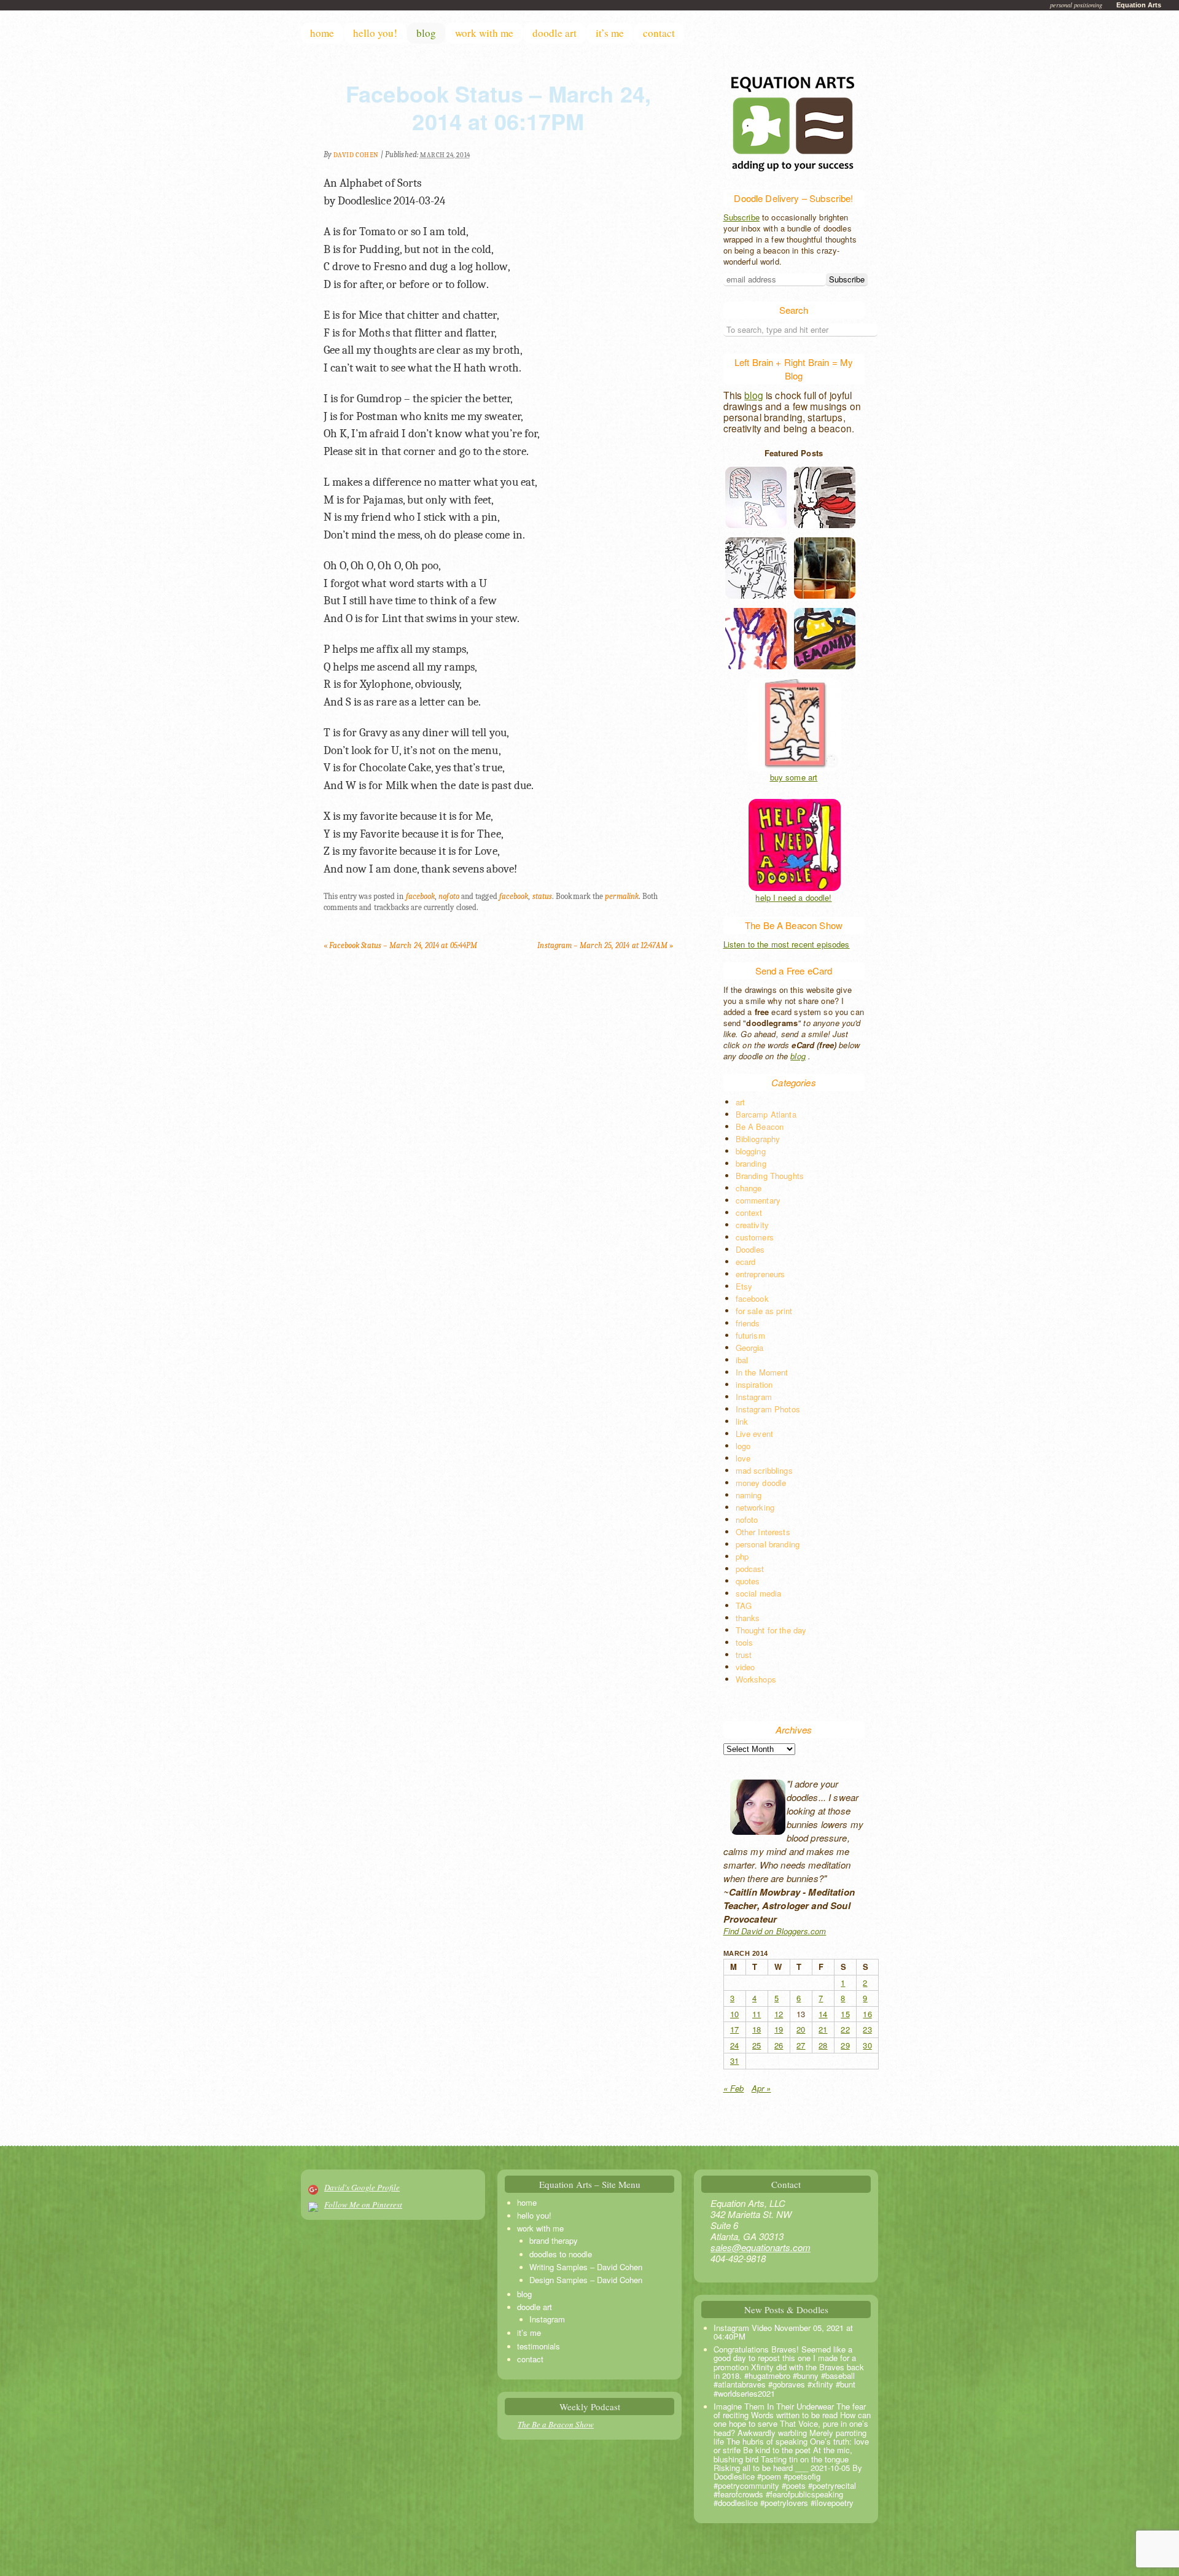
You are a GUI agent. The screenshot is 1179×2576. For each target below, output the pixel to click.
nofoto (449, 896)
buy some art (794, 777)
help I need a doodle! (793, 898)
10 (734, 2014)
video (745, 1667)
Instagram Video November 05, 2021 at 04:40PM (783, 2332)
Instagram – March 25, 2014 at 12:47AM (605, 945)
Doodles (750, 1249)
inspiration (754, 1384)
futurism (750, 1335)
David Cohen (356, 155)
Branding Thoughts (770, 1176)
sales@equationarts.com (761, 2247)
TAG (744, 1605)
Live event (755, 1434)
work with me (484, 33)
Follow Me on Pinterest (363, 2204)
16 (867, 2014)
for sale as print (764, 1311)
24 (734, 2045)
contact (659, 33)
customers (755, 1237)
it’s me (610, 33)
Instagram (754, 1397)
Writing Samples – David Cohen (586, 2267)
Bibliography (758, 1139)
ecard (746, 1262)
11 (757, 2014)
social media (759, 1593)
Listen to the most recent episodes (787, 944)
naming (749, 1495)
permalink (622, 896)
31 (734, 2060)
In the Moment (762, 1372)
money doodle (761, 1483)
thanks (748, 1618)
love (743, 1458)
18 (757, 2029)
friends (748, 1323)
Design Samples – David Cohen (586, 2280)
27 (801, 2045)
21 (823, 2029)
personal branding (768, 1544)
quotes (748, 1581)
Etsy (744, 1286)
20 (801, 2029)
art (740, 1102)
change (749, 1188)
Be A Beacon (760, 1127)
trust (744, 1655)
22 (845, 2029)
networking (755, 1507)
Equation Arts (1139, 5)
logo (743, 1446)
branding (751, 1163)
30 (867, 2045)
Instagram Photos (768, 1409)
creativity (753, 1225)
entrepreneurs (761, 1274)
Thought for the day (771, 1630)
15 (845, 2014)
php (742, 1556)
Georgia (750, 1348)
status (542, 896)
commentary (758, 1200)
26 (779, 2045)
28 (823, 2045)
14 (823, 2014)
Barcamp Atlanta (766, 1114)
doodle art (554, 33)
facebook (421, 896)
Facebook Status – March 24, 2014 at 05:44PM (401, 945)
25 (757, 2045)
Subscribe (741, 217)
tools (745, 1642)
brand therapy (554, 2240)
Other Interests (763, 1532)
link (742, 1421)
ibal (742, 1360)
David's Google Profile (362, 2187)
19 (779, 2029)
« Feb (734, 2088)
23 (867, 2029)
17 (734, 2029)
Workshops (756, 1679)
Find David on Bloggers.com (775, 1931)
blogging (751, 1151)
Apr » (761, 2088)
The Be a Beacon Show (556, 2424)
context (749, 1212)
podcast (750, 1569)
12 (779, 2014)
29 (845, 2045)
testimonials (539, 2346)
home (322, 33)
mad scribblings (764, 1470)
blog (426, 33)
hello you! (375, 33)
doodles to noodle (561, 2254)
